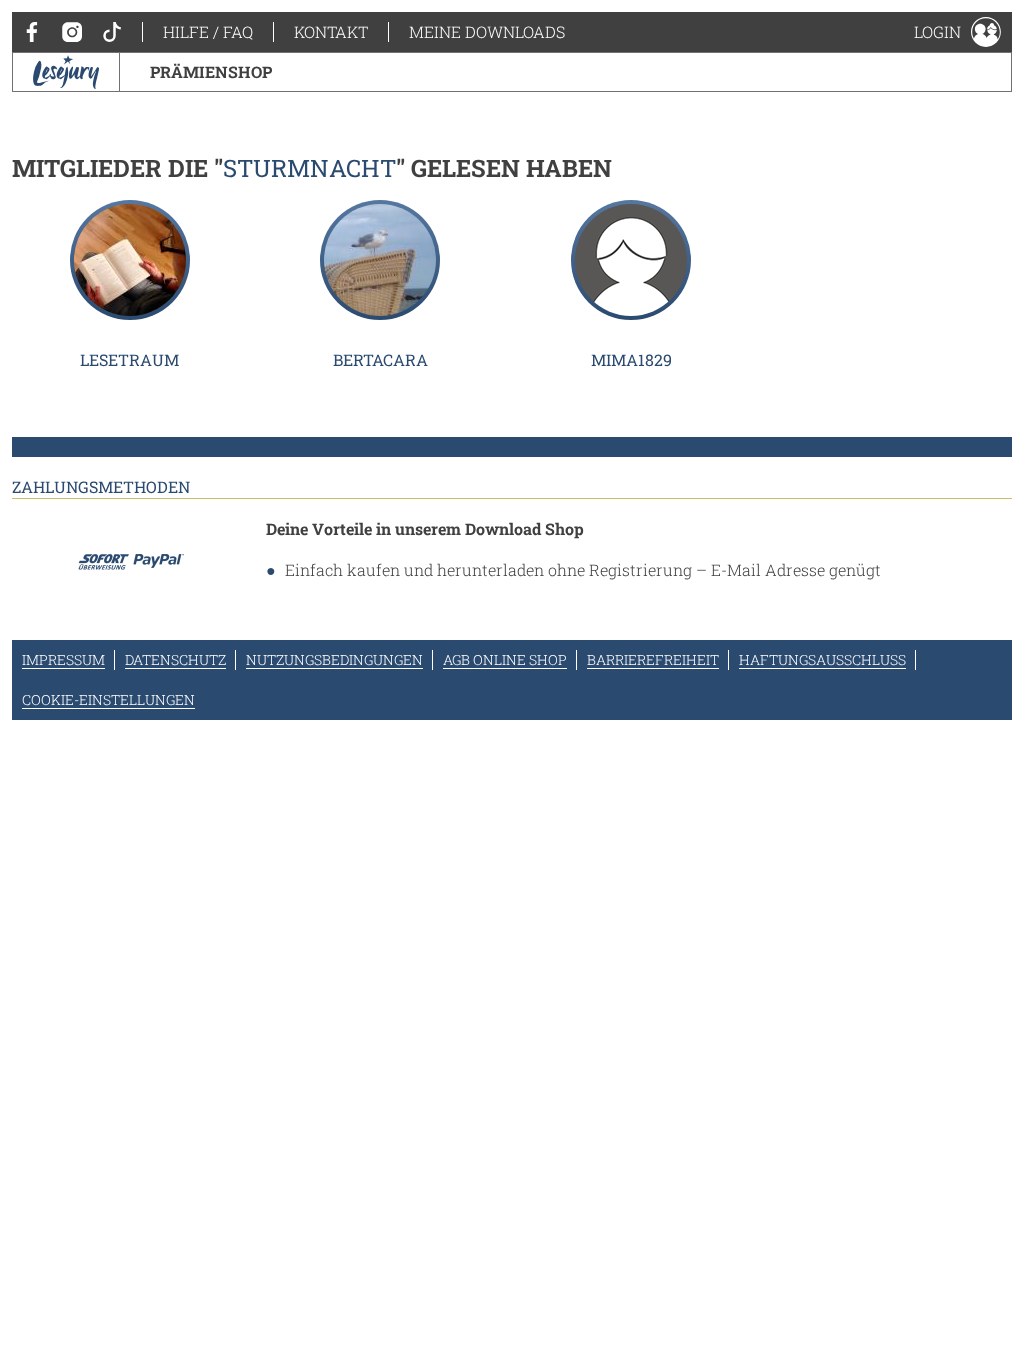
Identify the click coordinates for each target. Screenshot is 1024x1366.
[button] (957, 32)
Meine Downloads (487, 31)
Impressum (63, 659)
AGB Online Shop (505, 659)
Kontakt (331, 31)
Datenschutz (175, 659)
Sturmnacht (309, 168)
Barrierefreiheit (653, 659)
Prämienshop (211, 71)
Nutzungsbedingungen (334, 659)
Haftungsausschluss (822, 659)
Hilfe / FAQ (208, 31)
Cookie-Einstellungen (108, 699)
